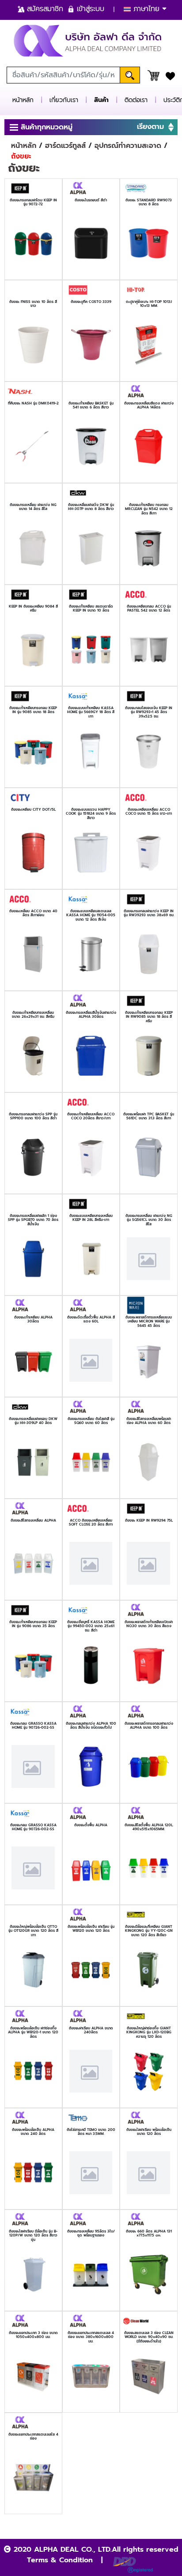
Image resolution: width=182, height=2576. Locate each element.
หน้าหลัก (23, 100)
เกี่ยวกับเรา (64, 100)
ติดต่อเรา (136, 100)
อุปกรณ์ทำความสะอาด (128, 146)
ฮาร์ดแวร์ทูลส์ (65, 146)
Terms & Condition (60, 2560)
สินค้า (101, 100)
